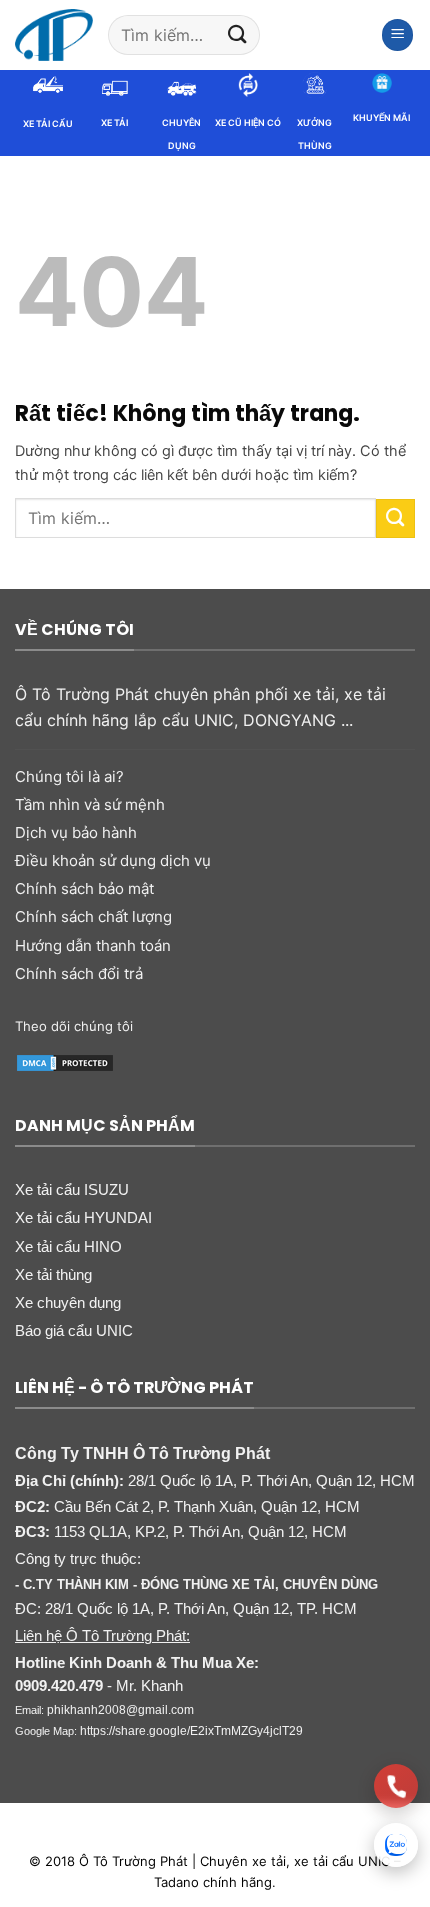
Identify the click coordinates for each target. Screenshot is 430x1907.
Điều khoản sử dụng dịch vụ (113, 860)
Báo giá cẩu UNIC (74, 1330)
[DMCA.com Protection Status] (65, 1061)
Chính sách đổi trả (79, 973)
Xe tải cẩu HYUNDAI (83, 1217)
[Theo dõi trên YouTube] (327, 1026)
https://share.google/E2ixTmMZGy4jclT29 (191, 1731)
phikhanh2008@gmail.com (120, 1710)
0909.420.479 (59, 1686)
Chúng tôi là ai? (69, 776)
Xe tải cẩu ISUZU (72, 1189)
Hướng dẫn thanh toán (93, 945)
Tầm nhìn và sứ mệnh (90, 804)
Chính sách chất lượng (93, 916)
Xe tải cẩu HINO (68, 1246)
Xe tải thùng (53, 1274)
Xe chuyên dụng (68, 1302)
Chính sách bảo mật (84, 888)
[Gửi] (237, 34)
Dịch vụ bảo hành (76, 832)
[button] (398, 35)
